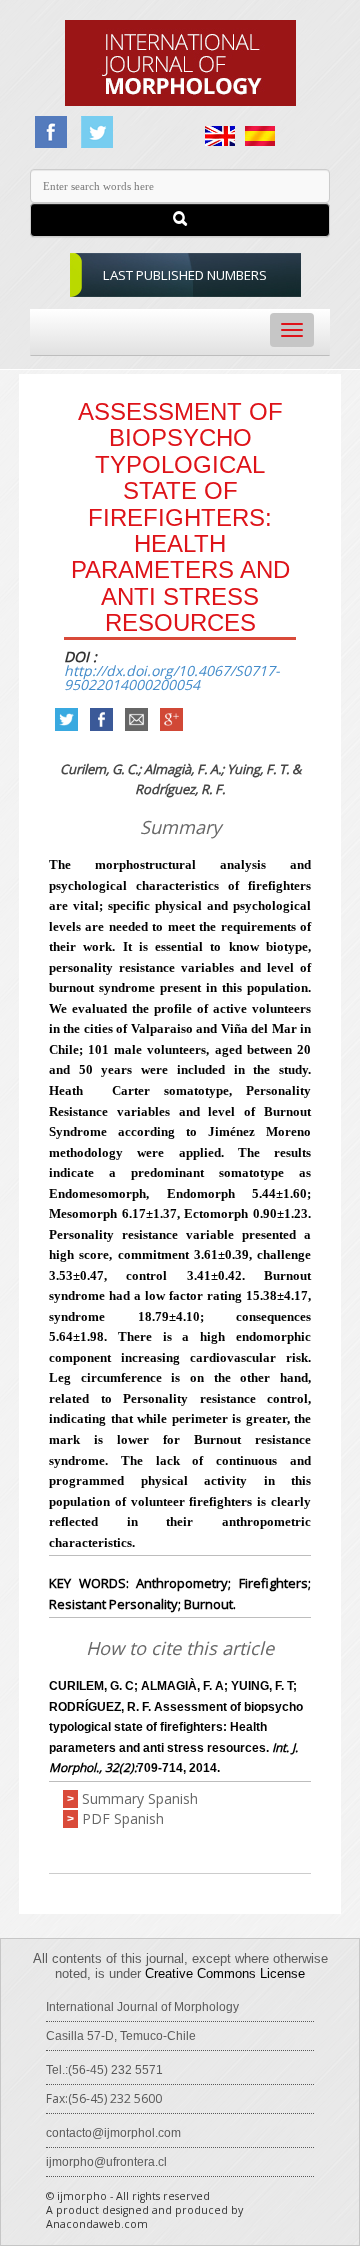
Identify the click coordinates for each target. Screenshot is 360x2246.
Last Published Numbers (185, 275)
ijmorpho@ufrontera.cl (106, 2162)
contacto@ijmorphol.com (113, 2133)
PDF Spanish (123, 1818)
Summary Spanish (140, 1798)
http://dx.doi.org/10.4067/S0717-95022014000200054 (172, 677)
